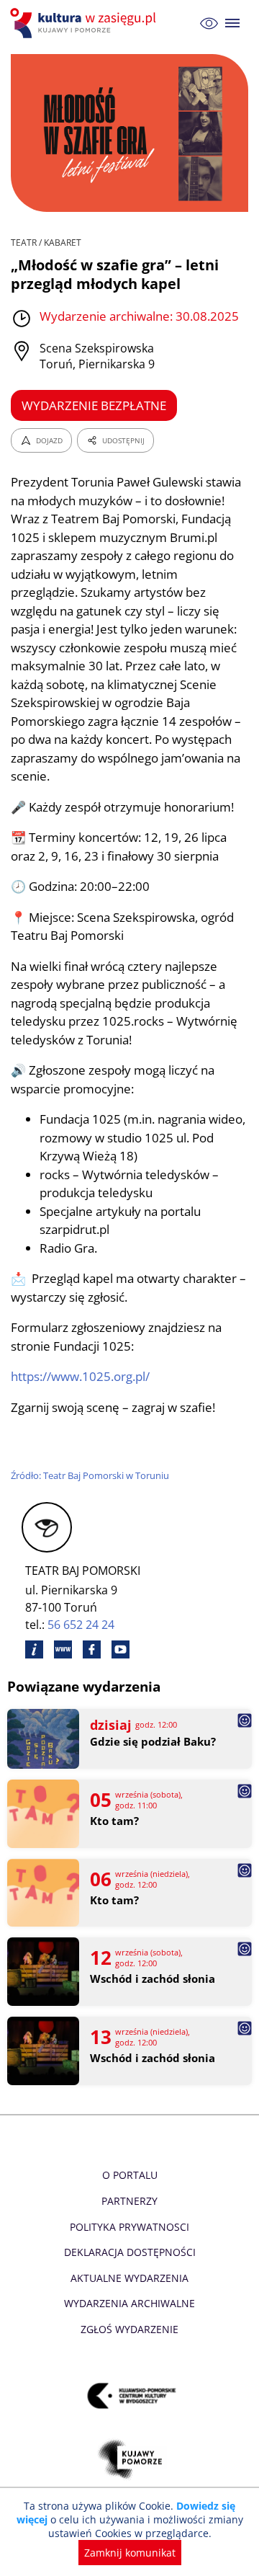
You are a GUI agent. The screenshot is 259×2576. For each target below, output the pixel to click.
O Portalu (130, 2175)
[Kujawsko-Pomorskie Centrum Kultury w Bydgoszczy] (130, 2396)
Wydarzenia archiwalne (129, 2303)
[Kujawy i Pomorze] (130, 2460)
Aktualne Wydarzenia (129, 2278)
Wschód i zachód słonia (153, 1979)
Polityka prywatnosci (129, 2227)
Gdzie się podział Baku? (153, 1742)
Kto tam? (114, 1821)
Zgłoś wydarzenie (129, 2329)
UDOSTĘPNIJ (123, 440)
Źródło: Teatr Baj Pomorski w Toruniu (90, 1475)
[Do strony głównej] (85, 23)
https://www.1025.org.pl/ (80, 1376)
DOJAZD (49, 440)
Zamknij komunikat (130, 2553)
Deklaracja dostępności (130, 2252)
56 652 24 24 (81, 1625)
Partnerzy (129, 2201)
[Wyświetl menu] (233, 23)
